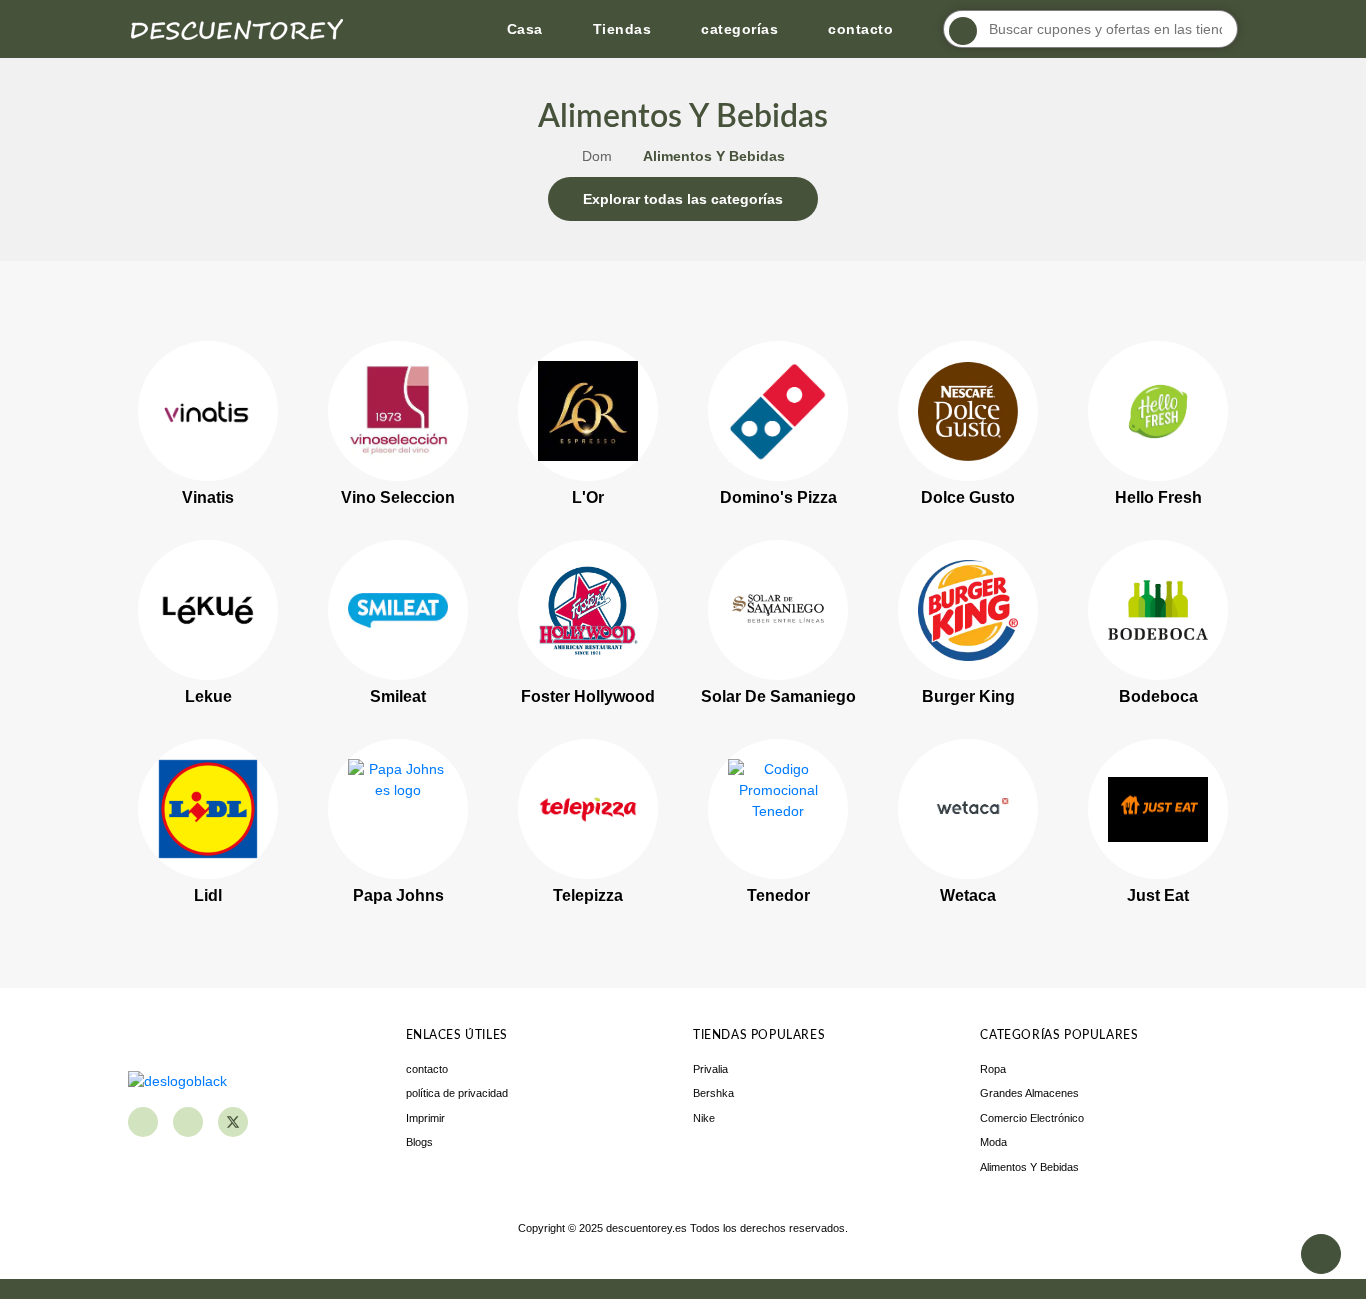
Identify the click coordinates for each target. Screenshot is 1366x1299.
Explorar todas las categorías (683, 199)
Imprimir (425, 1118)
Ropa (993, 1069)
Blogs (419, 1142)
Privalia (710, 1069)
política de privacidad (457, 1093)
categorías (739, 29)
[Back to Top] (1321, 1254)
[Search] (963, 31)
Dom (597, 156)
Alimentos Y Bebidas (1029, 1167)
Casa (525, 29)
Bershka (713, 1093)
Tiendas (622, 29)
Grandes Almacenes (1029, 1093)
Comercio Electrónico (1032, 1118)
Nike (704, 1118)
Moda (993, 1142)
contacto (860, 29)
